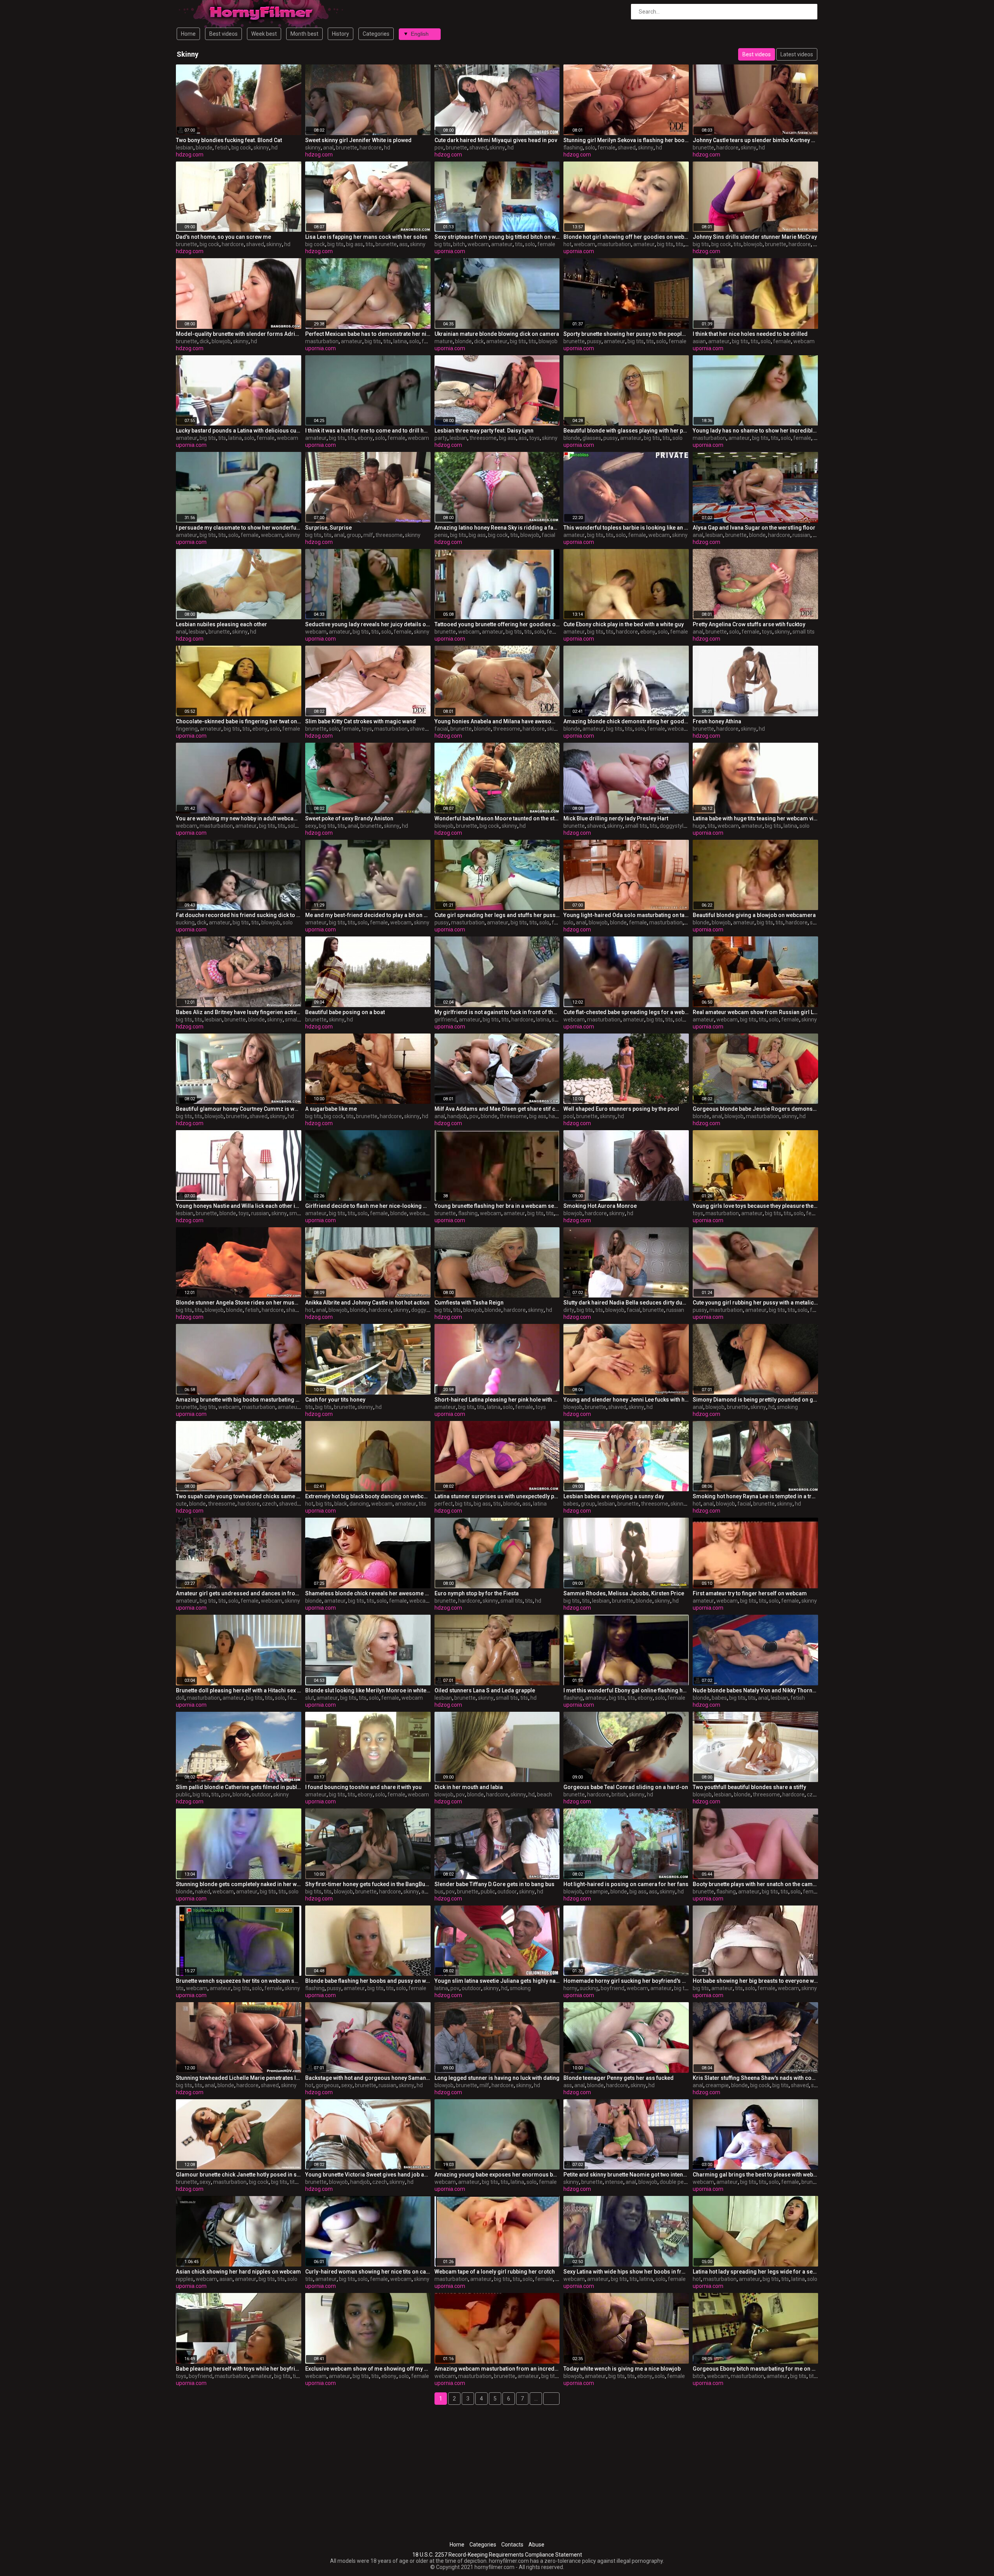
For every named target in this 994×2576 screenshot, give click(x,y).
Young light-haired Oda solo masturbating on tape (626, 915)
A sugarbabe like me (331, 1109)
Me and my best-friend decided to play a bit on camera (368, 915)
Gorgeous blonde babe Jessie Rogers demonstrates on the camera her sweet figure (755, 1109)
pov (439, 148)
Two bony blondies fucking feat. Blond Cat (229, 140)
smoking (787, 1407)
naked (202, 1892)
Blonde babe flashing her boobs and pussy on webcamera (368, 1981)
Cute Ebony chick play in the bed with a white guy (624, 624)
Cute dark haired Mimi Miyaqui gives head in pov (496, 140)
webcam (478, 244)
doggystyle (673, 826)
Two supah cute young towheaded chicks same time (239, 1496)
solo (590, 148)
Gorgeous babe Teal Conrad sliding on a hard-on (626, 1787)
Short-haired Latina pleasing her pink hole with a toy (497, 1400)
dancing (359, 1504)
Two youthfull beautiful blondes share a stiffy (749, 1787)
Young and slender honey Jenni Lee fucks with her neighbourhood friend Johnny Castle (626, 1400)
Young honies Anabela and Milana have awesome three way (497, 721)
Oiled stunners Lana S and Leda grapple (485, 1690)
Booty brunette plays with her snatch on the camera (755, 1884)
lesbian (185, 148)
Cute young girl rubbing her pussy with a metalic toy (755, 1303)
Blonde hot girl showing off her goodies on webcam (626, 237)
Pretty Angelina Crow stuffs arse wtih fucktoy (749, 624)
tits (369, 244)
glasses (592, 438)
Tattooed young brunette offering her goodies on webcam (497, 624)
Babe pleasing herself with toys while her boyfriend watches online (239, 2369)
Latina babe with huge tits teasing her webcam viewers (755, 818)
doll (180, 1698)
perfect (444, 1504)
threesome (483, 438)
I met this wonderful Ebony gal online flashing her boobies (626, 1690)
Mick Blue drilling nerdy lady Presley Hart (616, 818)
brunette (347, 148)
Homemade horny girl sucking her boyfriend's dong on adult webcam (626, 1981)
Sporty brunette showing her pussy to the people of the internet (626, 334)
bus (439, 1892)
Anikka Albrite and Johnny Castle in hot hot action (367, 1303)
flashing (573, 148)
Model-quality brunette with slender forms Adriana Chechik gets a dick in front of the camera (239, 334)
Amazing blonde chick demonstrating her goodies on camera (626, 721)
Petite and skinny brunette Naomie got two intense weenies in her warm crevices (626, 2175)
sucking (185, 922)
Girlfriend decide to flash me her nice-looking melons (368, 1206)
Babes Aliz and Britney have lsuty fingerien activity (239, 1012)
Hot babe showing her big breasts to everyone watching (755, 1981)
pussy (594, 341)
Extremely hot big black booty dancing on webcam (368, 1496)
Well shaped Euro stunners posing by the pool (621, 1109)
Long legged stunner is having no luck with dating (497, 2078)
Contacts (512, 2545)
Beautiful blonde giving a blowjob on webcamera (754, 915)
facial (548, 535)
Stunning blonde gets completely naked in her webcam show (239, 1884)
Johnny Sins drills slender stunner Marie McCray (755, 237)
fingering (187, 729)
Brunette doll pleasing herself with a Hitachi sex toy (239, 1690)
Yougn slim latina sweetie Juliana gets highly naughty (497, 1981)
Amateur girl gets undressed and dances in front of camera (239, 1593)
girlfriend (446, 1020)
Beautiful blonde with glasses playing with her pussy (626, 431)
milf (368, 535)
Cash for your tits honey (335, 1400)
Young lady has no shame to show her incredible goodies (755, 431)
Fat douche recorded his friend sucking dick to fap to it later (239, 915)
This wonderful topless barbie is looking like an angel (626, 528)
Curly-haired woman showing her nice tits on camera (368, 2272)
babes (571, 1504)
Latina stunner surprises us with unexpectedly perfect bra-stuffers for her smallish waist (497, 1496)
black (341, 1504)
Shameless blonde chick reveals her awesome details (368, 1593)
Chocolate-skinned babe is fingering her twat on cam (239, 721)
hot (567, 244)
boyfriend (613, 1988)
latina (400, 341)
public (183, 1794)
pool (569, 1116)
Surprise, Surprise (328, 528)
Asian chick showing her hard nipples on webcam (238, 2272)
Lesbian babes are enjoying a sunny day (614, 1496)
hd (275, 148)
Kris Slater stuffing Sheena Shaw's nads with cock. (755, 2078)
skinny (261, 148)
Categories (376, 34)
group (354, 535)
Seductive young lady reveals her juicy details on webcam (368, 624)
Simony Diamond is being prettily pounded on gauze (755, 1400)
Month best (304, 34)
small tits (804, 632)
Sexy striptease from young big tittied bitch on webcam (497, 237)
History (341, 34)
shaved (478, 148)
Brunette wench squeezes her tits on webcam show (239, 1981)
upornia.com (450, 251)
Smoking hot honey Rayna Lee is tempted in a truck (755, 1496)
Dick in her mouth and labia (469, 1787)
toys (534, 438)
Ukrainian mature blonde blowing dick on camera (497, 334)
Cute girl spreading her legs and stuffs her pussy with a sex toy (497, 915)
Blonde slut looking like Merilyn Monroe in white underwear (368, 1690)
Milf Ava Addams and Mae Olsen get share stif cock (497, 1109)
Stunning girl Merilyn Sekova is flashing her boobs (626, 140)
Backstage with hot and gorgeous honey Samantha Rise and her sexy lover (368, 2078)
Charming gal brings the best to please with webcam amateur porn (755, 2175)
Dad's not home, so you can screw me (223, 237)
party (441, 438)
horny (570, 1988)
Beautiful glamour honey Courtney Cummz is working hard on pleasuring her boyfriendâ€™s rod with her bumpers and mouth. (239, 1109)
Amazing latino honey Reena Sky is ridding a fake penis (497, 528)
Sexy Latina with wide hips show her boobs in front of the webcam (626, 2272)
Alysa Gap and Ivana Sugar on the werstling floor (754, 528)
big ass (355, 244)
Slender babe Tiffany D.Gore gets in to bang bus (494, 1884)
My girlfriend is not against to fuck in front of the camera (497, 1012)
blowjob (753, 244)
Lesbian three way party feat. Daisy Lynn (484, 431)
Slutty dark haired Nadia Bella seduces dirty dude (626, 1303)
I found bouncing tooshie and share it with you (363, 1787)
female (606, 148)
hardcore (371, 148)
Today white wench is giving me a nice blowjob (622, 2369)
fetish (222, 148)
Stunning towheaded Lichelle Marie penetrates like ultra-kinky (239, 2078)
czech (269, 1504)
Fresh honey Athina (717, 721)
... (536, 2399)
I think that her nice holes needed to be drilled (750, 334)
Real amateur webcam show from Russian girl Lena (755, 1012)
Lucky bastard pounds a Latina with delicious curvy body (239, 431)
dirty (569, 1310)
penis (441, 535)
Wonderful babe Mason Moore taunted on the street (497, 818)
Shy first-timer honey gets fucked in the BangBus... (368, 1884)
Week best (264, 34)
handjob (457, 1116)
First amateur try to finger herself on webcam (750, 1593)
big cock (241, 148)
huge (699, 826)
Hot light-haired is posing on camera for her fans (626, 1884)
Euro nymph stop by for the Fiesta (477, 1593)
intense (614, 2182)
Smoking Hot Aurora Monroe (600, 1206)
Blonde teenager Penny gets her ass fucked (619, 2078)
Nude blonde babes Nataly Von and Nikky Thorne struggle (755, 1690)
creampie (596, 1892)
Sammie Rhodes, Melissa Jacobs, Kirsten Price (624, 1593)
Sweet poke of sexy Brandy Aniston (349, 818)
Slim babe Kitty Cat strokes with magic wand (361, 721)
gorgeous (327, 2085)
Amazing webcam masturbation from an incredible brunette (497, 2369)
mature (444, 341)
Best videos (223, 34)
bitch (459, 244)
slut (310, 1698)
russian (801, 535)
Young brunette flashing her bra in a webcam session (497, 1206)
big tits (335, 244)
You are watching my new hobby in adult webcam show (239, 818)
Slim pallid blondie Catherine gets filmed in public (239, 1787)
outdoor (261, 1794)
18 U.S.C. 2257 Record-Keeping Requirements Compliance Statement (497, 2555)
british (619, 1794)
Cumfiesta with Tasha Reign (469, 1303)
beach (545, 1794)
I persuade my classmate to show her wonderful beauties (239, 528)
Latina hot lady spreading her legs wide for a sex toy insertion (755, 2272)
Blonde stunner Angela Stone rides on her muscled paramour (239, 1303)
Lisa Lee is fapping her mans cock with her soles (366, 237)
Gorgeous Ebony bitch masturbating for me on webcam (755, 2369)
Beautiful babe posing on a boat (345, 1012)
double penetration (683, 2182)
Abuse (536, 2545)
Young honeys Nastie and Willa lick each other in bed (239, 1206)
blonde (204, 148)
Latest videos (797, 54)
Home (188, 34)
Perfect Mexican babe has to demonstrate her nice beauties (368, 334)
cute (181, 1504)
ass (403, 244)
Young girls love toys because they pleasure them (755, 1206)
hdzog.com (190, 155)
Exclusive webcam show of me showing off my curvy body (368, 2369)
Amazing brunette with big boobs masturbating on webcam (239, 1400)
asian (699, 341)
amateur (502, 244)
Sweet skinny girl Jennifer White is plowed (358, 140)
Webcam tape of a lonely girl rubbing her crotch (495, 2272)
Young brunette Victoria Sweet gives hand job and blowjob (368, 2175)
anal (328, 148)
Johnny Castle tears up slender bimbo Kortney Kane (755, 140)
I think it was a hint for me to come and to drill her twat (368, 431)
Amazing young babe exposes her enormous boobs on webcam (497, 2175)
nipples (185, 2279)
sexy (311, 826)
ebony (365, 438)
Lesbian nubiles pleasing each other (222, 624)
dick (204, 341)
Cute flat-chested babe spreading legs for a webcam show (626, 1012)
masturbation (614, 244)
